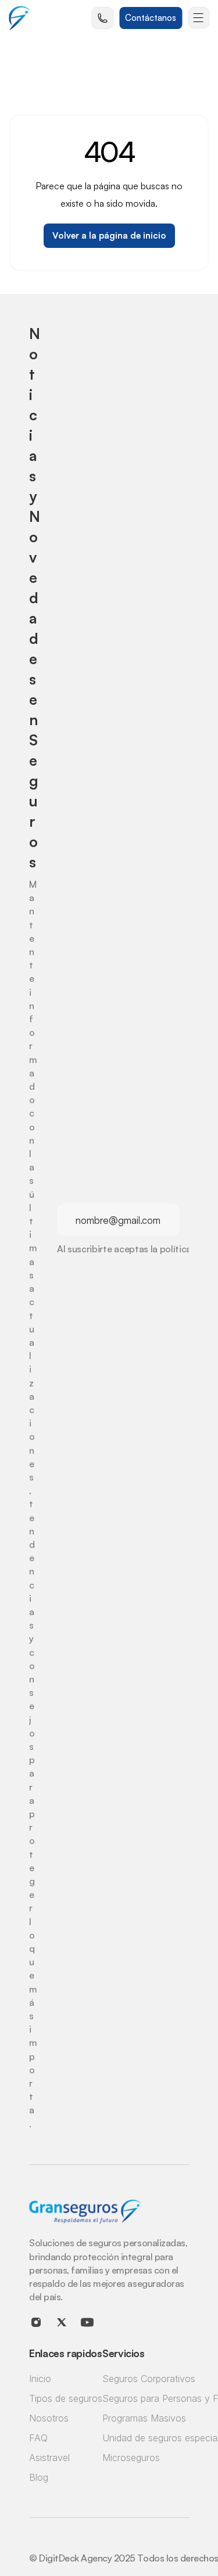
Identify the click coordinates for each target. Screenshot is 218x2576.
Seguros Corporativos (149, 2379)
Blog (39, 2477)
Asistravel (49, 2458)
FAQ (38, 2438)
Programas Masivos (144, 2418)
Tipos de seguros (66, 2398)
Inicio (40, 2379)
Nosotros (49, 2418)
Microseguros (131, 2458)
